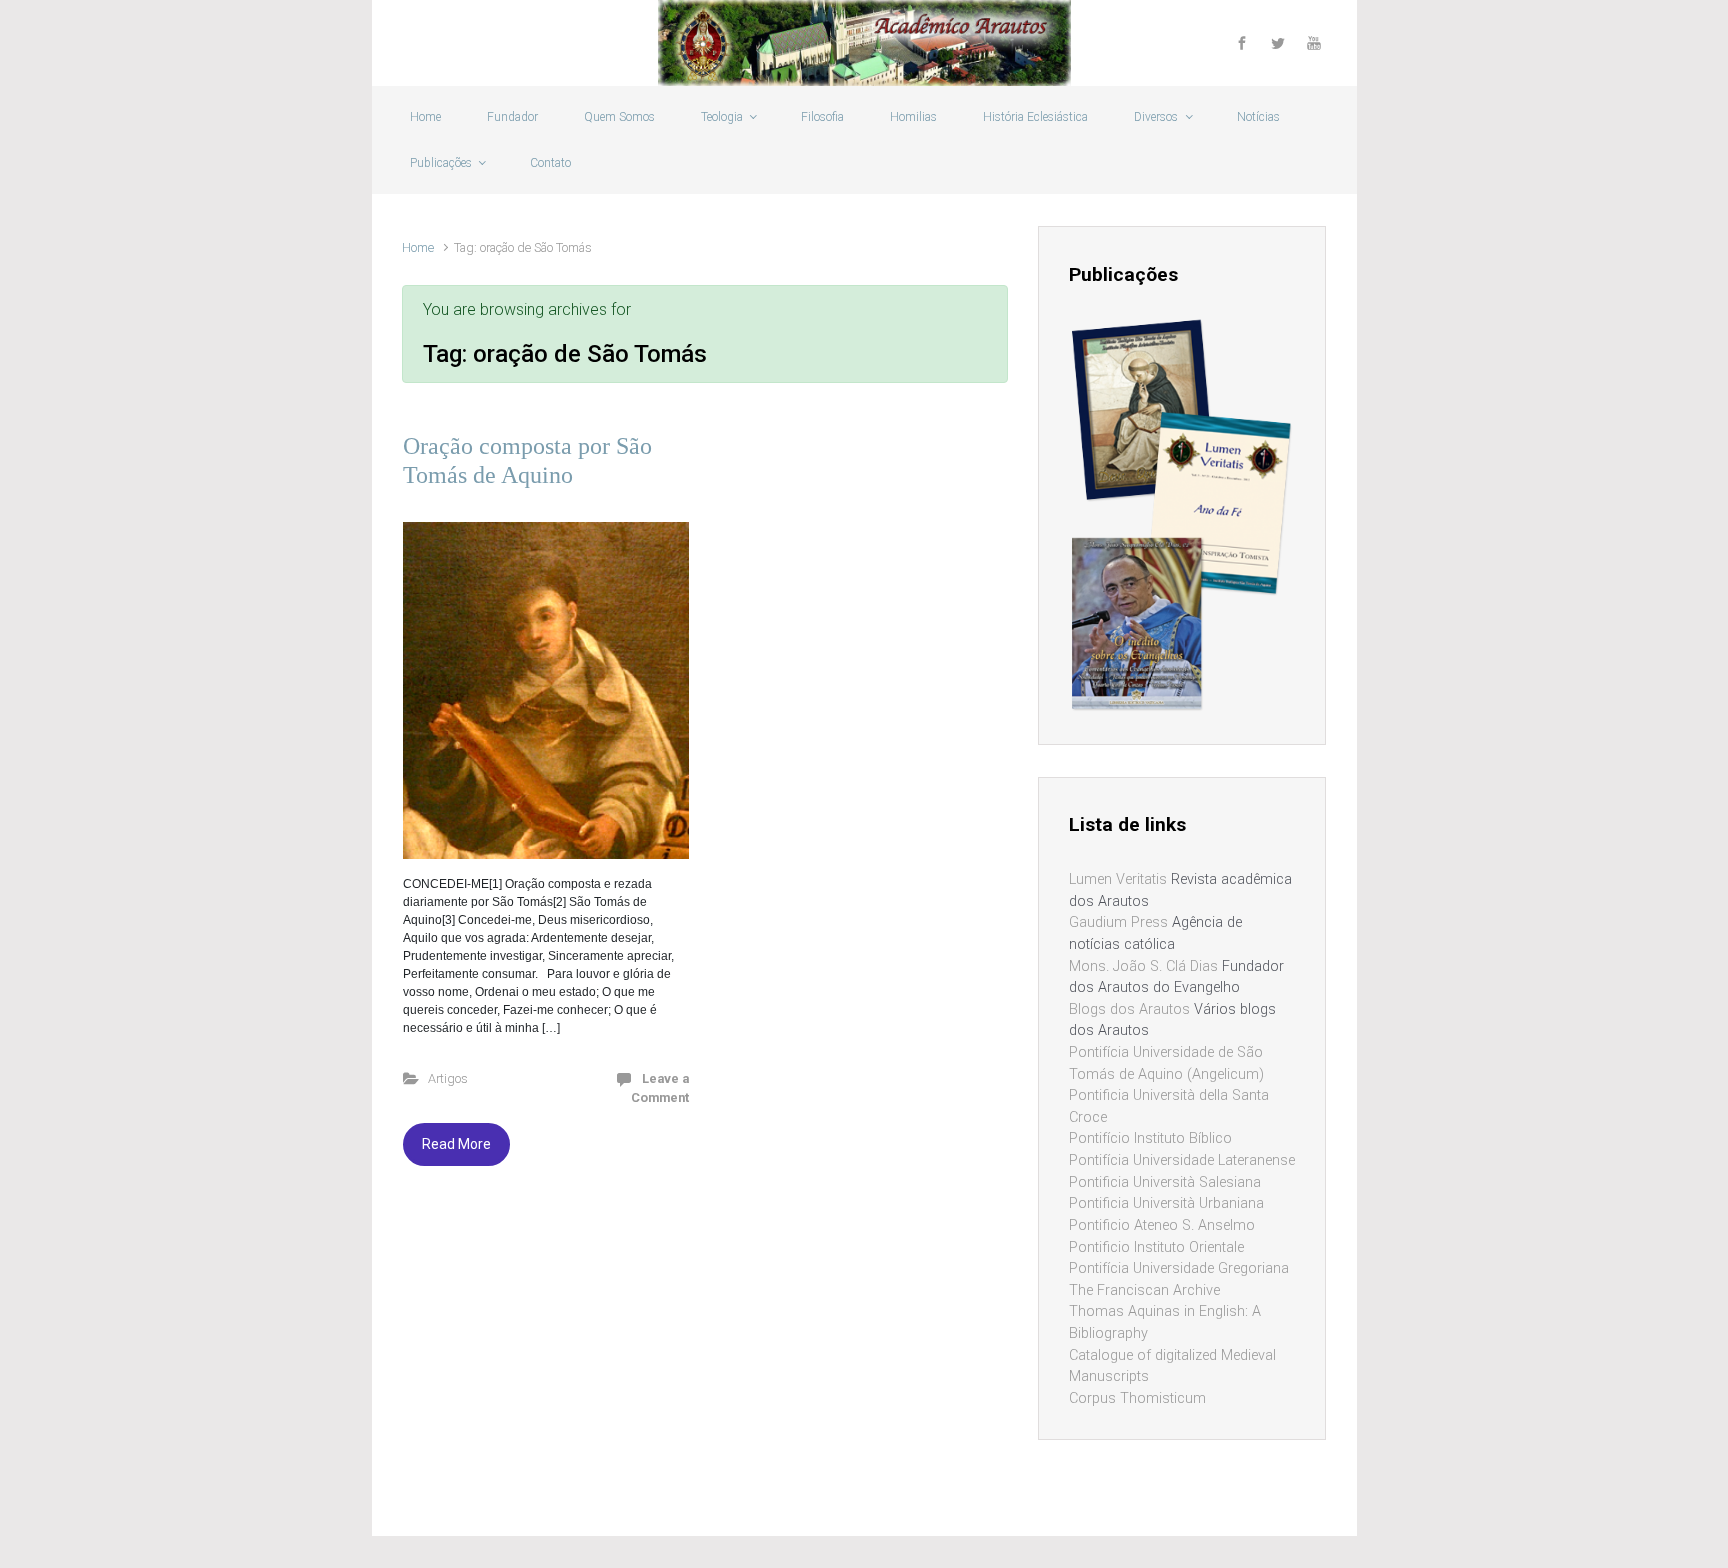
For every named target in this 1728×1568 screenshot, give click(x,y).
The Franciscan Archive (1144, 1290)
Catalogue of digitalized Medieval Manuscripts (1172, 1366)
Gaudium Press (1118, 922)
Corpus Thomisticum (1137, 1398)
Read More (456, 1144)
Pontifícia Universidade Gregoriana (1179, 1268)
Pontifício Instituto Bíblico (1150, 1138)
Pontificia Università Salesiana (1165, 1182)
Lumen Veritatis (1118, 879)
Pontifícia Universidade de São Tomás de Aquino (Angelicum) (1166, 1063)
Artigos (448, 1078)
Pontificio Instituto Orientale (1156, 1247)
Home (418, 247)
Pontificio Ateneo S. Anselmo (1162, 1225)
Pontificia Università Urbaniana (1166, 1203)
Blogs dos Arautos (1129, 1009)
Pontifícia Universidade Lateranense (1182, 1160)
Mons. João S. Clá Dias (1143, 966)
